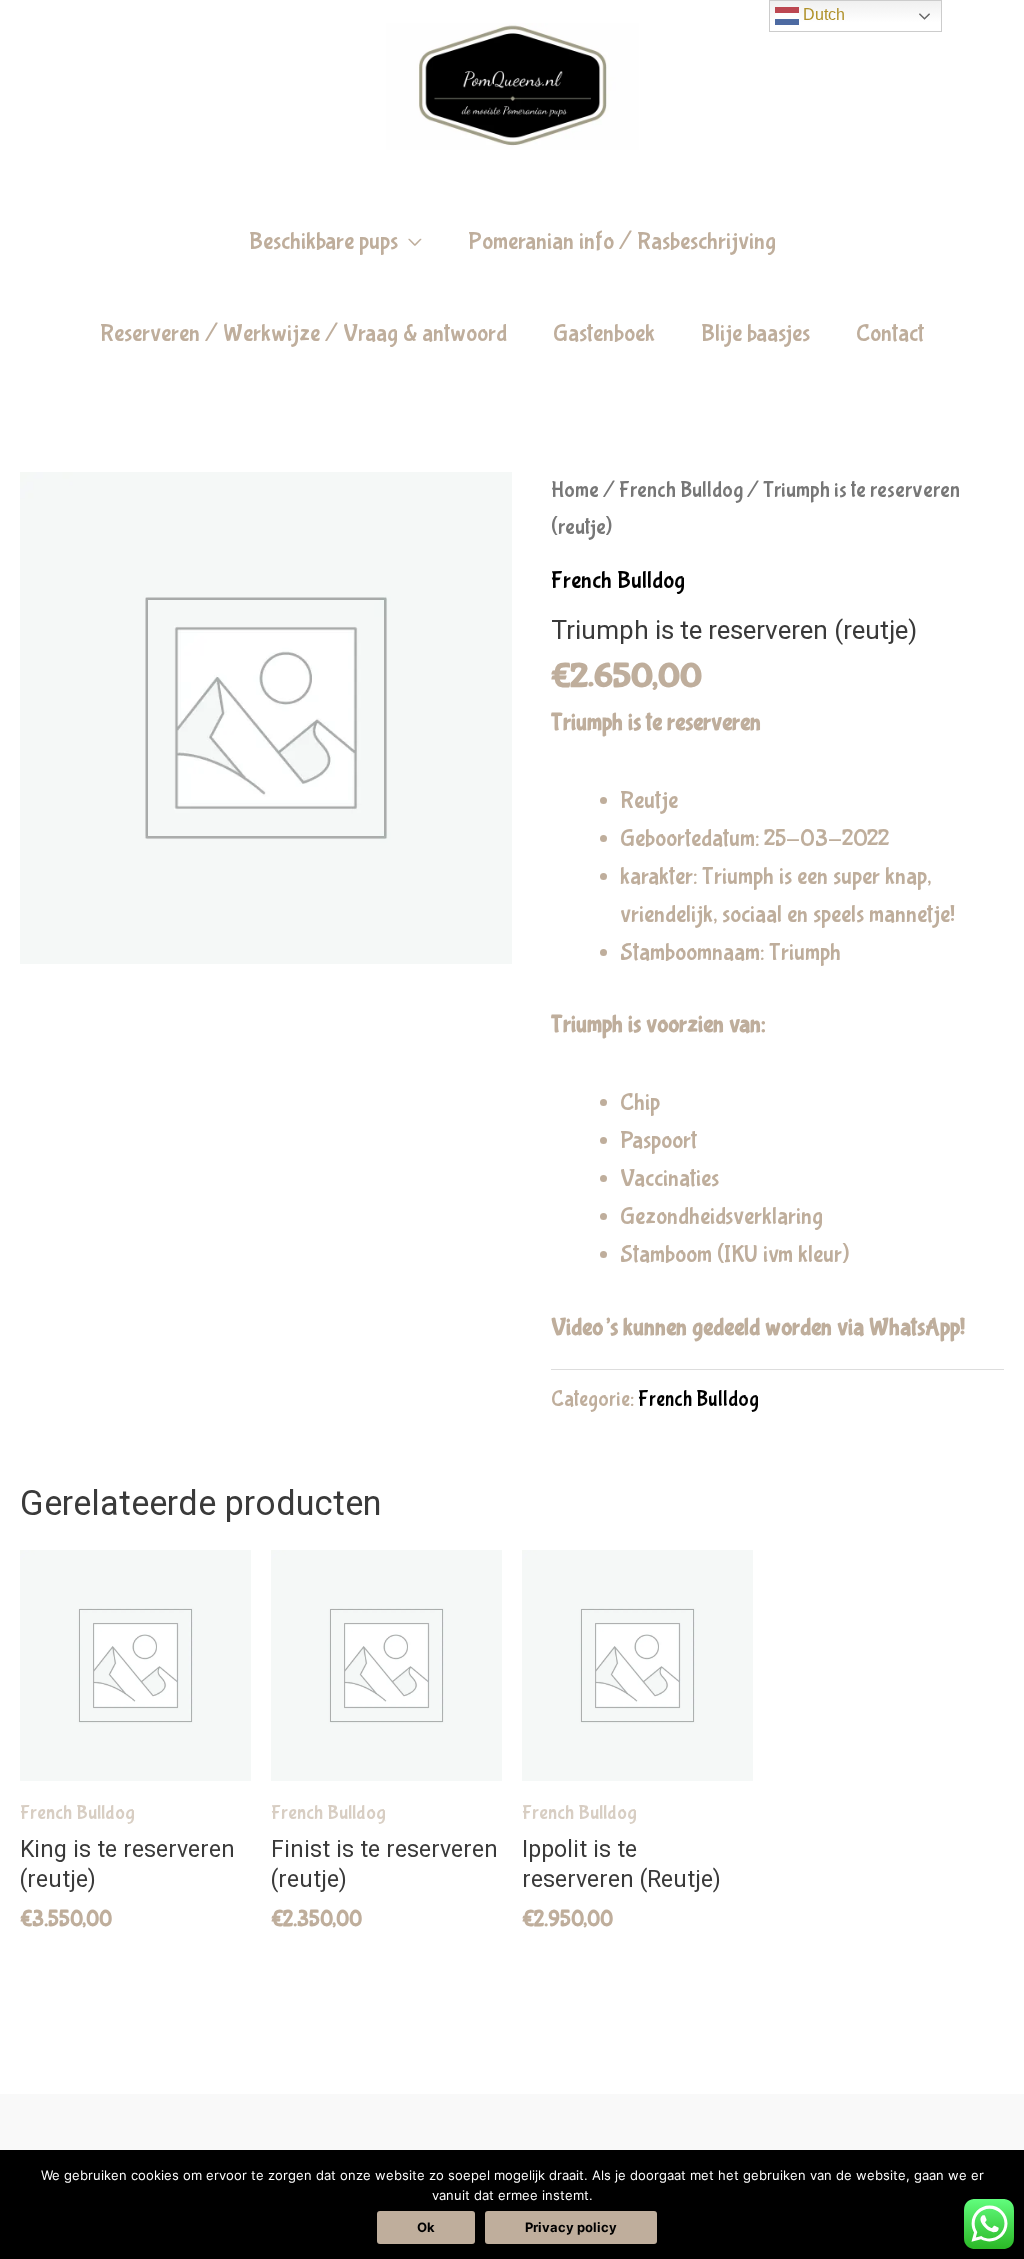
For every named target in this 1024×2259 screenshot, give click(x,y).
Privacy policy (571, 2227)
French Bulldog (681, 490)
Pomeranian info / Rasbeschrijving (622, 241)
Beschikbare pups (323, 241)
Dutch (822, 14)
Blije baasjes (755, 333)
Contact (890, 333)
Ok (426, 2227)
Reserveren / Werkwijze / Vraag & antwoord (303, 333)
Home (575, 490)
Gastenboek (604, 333)
